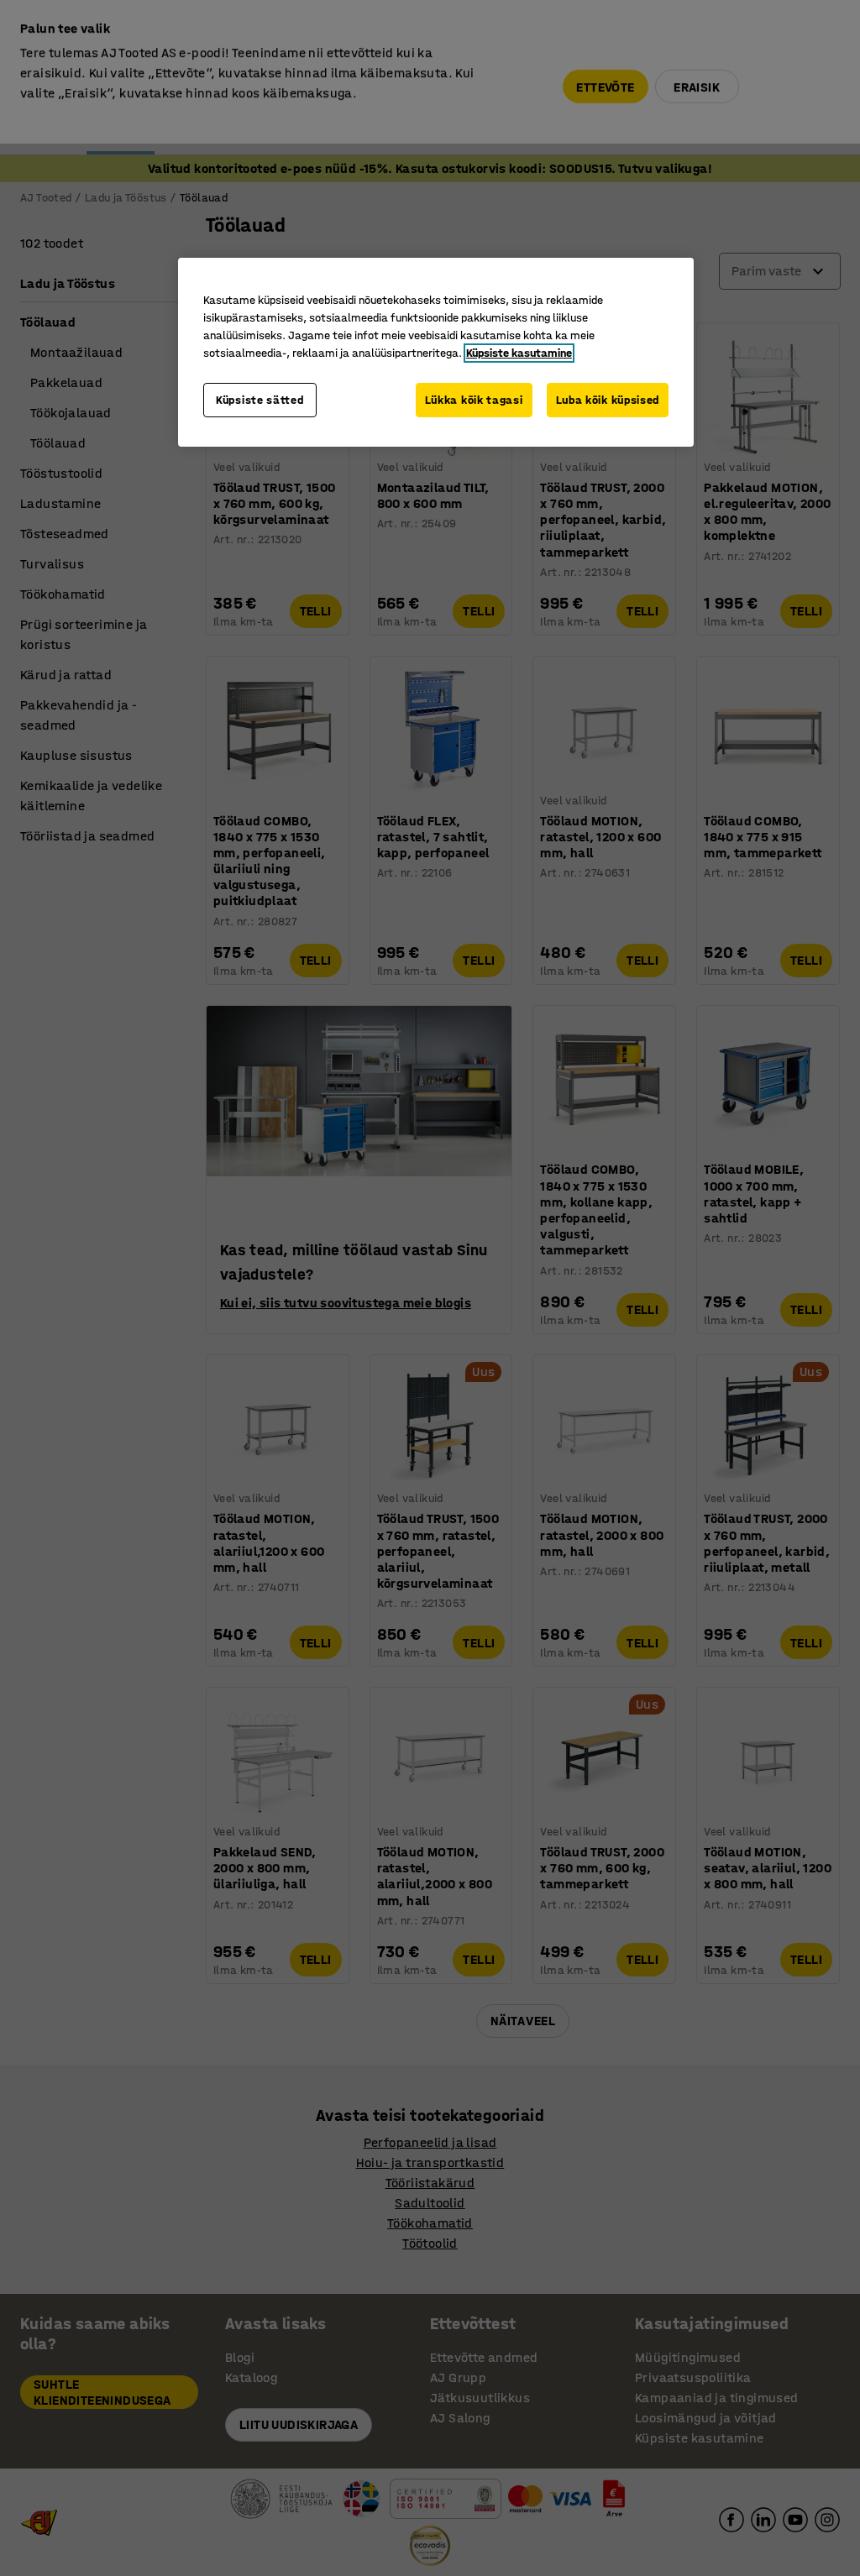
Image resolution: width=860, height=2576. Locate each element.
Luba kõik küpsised (608, 400)
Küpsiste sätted (260, 400)
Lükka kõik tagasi (474, 400)
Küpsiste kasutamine (519, 353)
